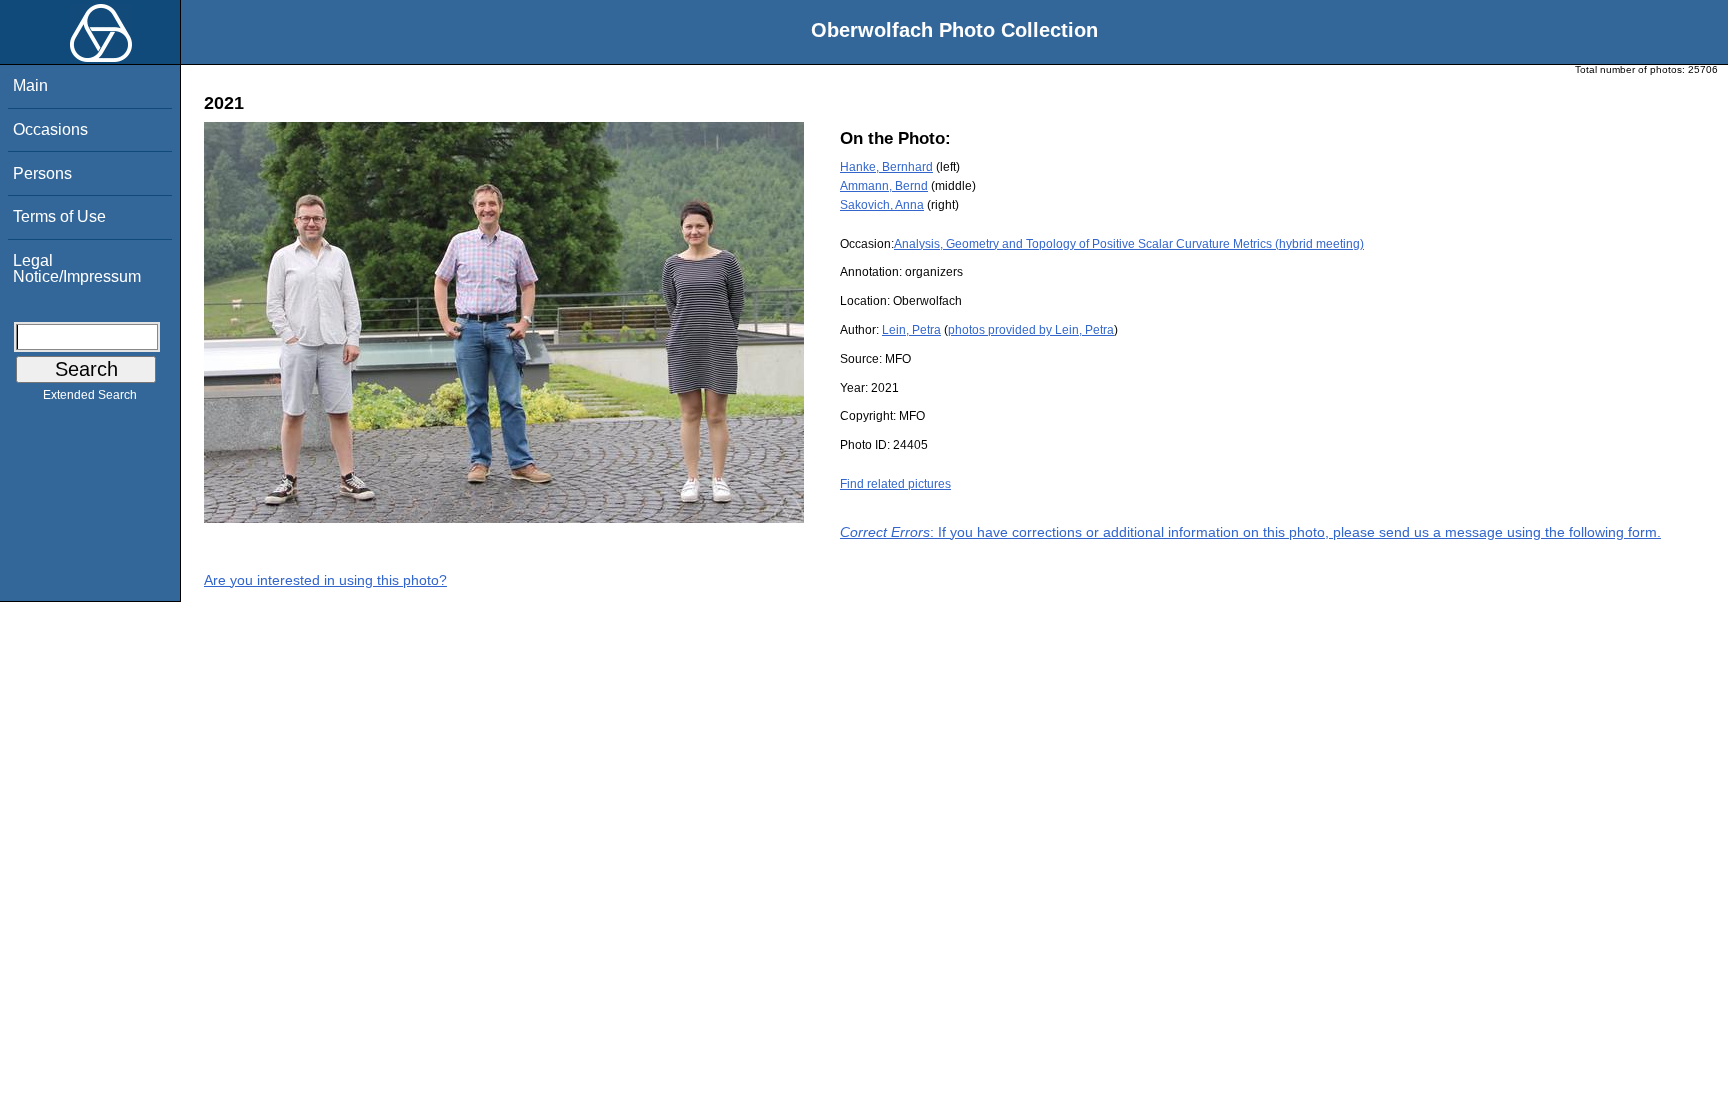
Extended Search (90, 395)
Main (30, 85)
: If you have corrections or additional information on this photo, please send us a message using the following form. (1250, 532)
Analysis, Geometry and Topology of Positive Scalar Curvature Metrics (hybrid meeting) (1129, 244)
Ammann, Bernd (884, 186)
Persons (42, 173)
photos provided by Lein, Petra (1031, 330)
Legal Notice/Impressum (77, 268)
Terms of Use (59, 216)
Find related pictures (895, 484)
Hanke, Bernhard (886, 167)
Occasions (50, 129)
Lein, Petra (911, 330)
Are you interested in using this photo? (325, 580)
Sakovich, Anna (882, 205)
